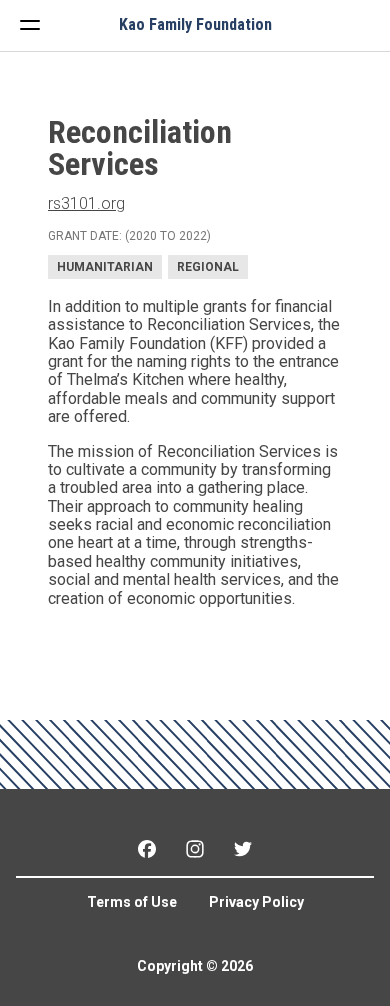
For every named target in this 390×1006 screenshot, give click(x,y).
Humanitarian (105, 267)
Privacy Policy (256, 902)
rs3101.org (86, 203)
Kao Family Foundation (195, 25)
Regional (208, 267)
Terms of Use (132, 902)
